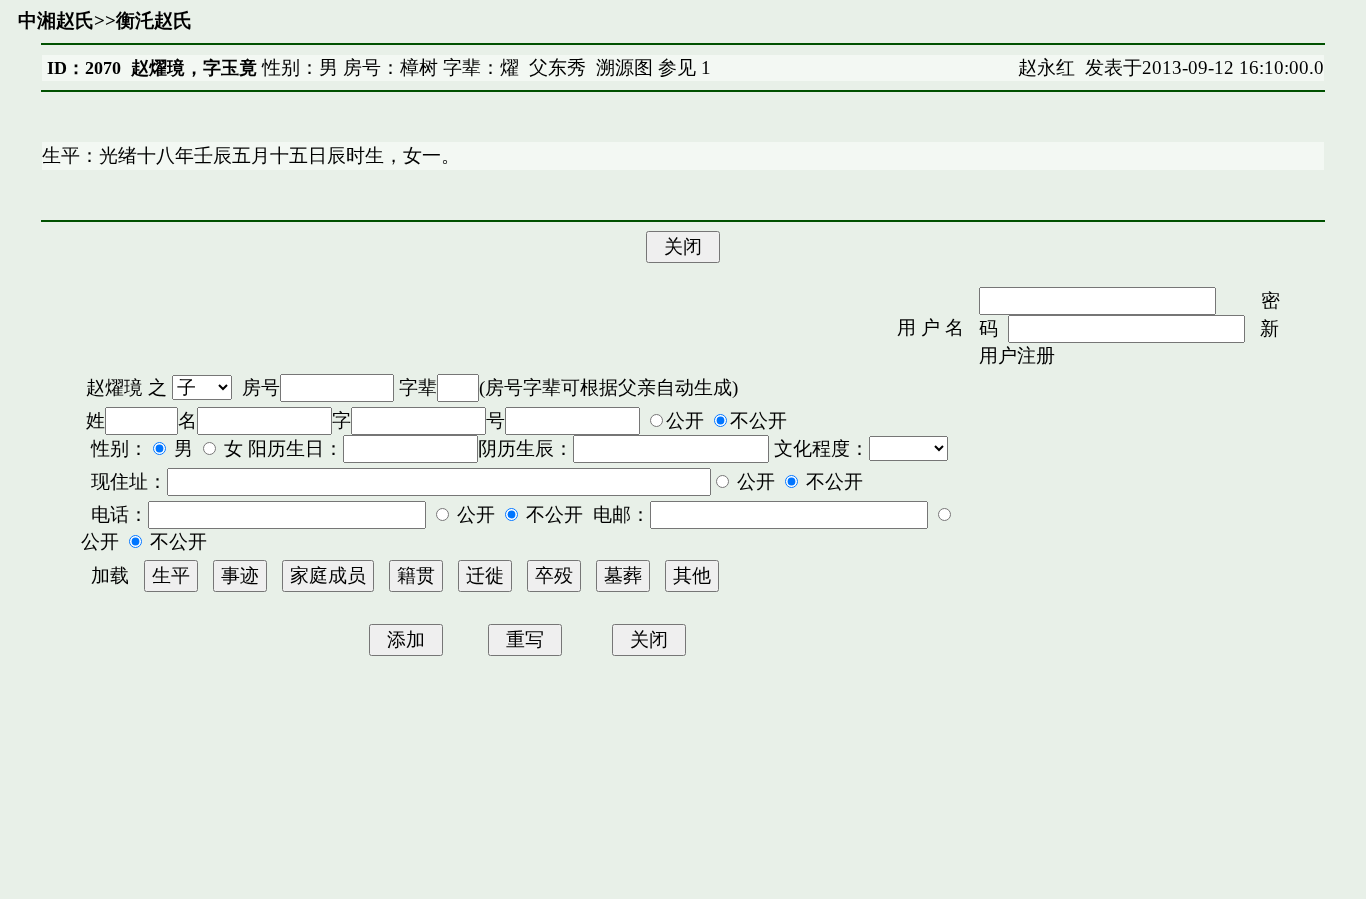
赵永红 (1046, 67)
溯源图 (624, 67)
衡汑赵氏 (154, 20)
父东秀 (557, 67)
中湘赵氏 (56, 20)
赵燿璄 (114, 387)
